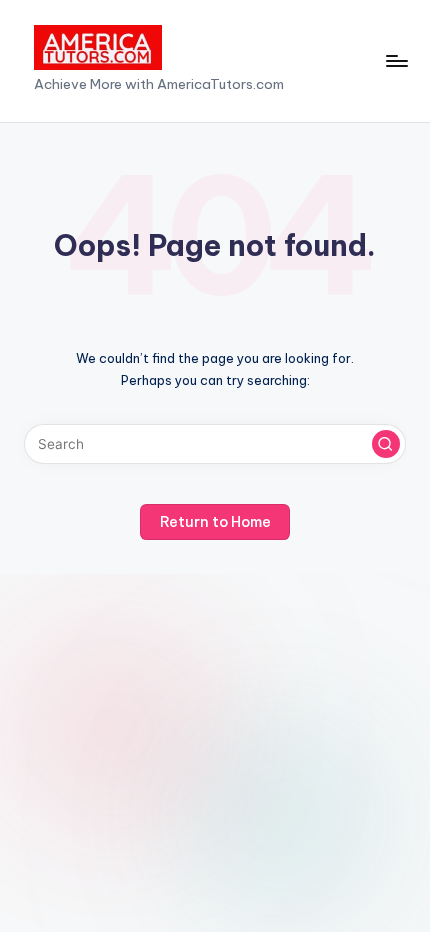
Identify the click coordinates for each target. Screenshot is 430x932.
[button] (386, 444)
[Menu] (396, 60)
